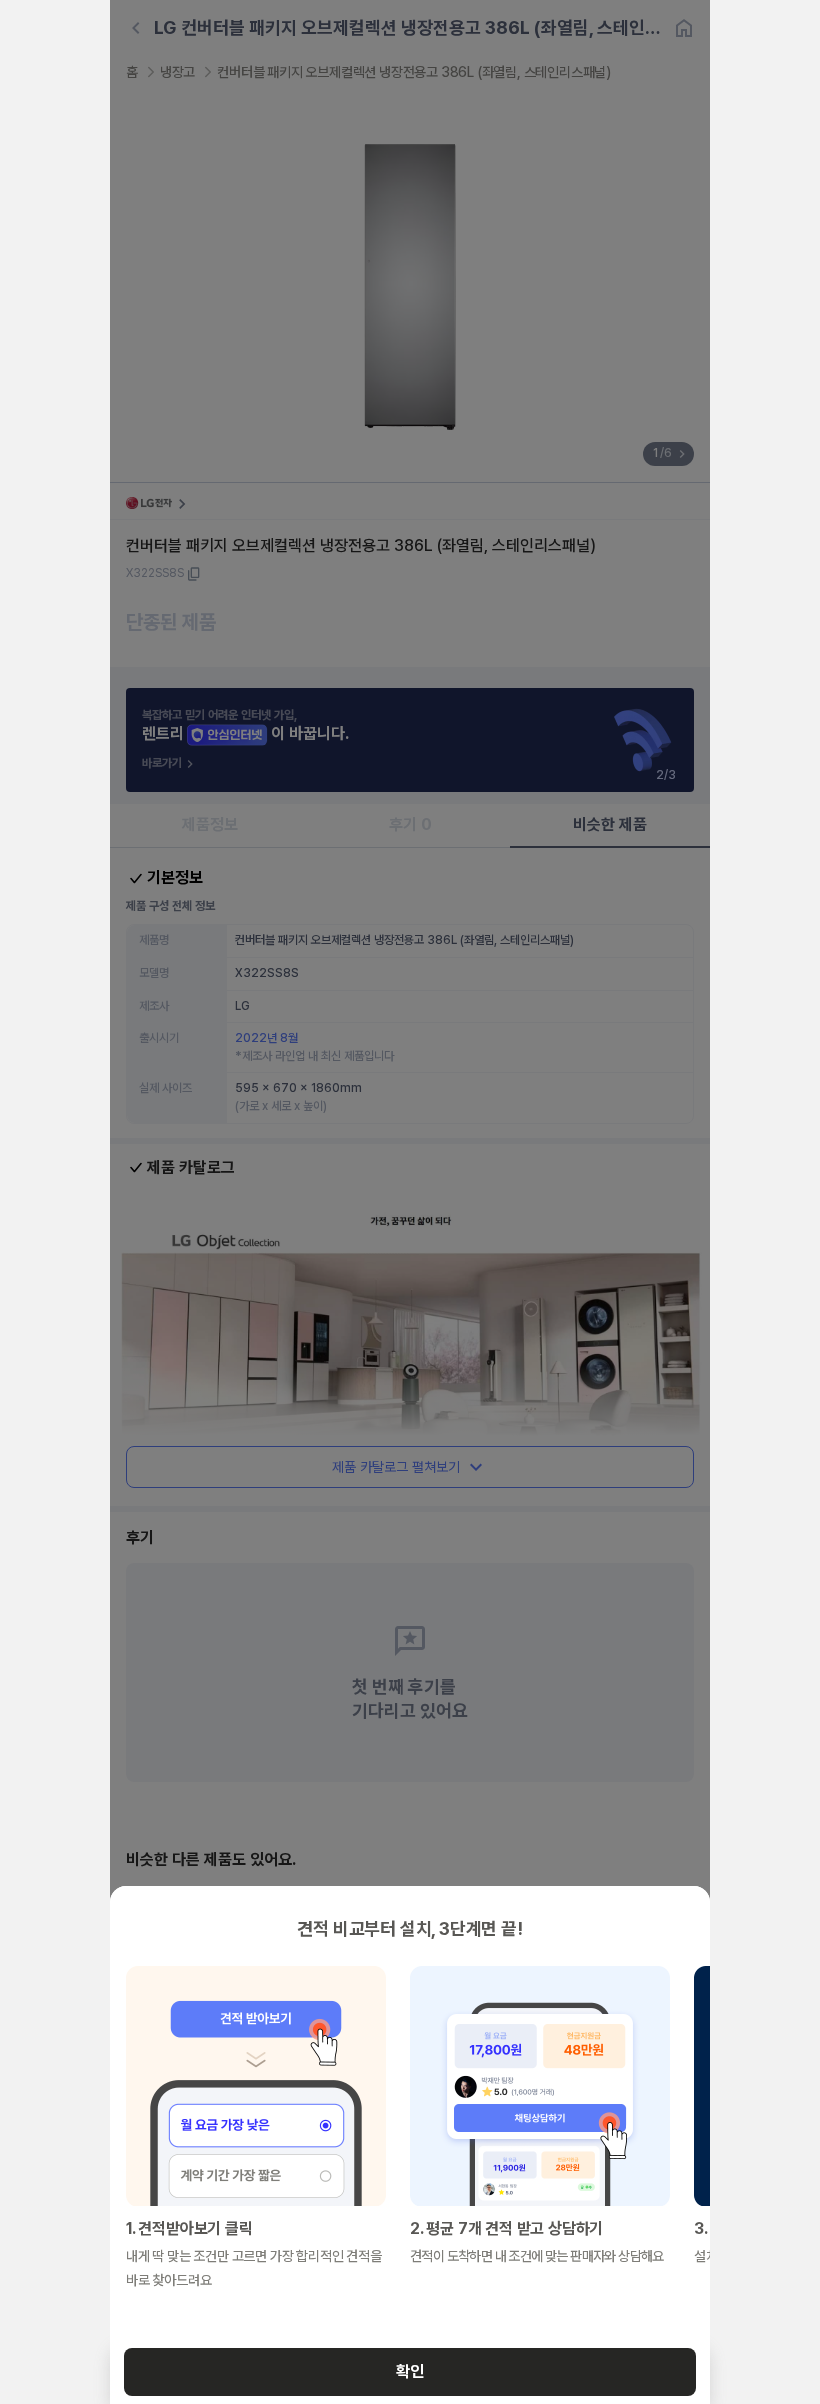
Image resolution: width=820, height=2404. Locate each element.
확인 (410, 2371)
